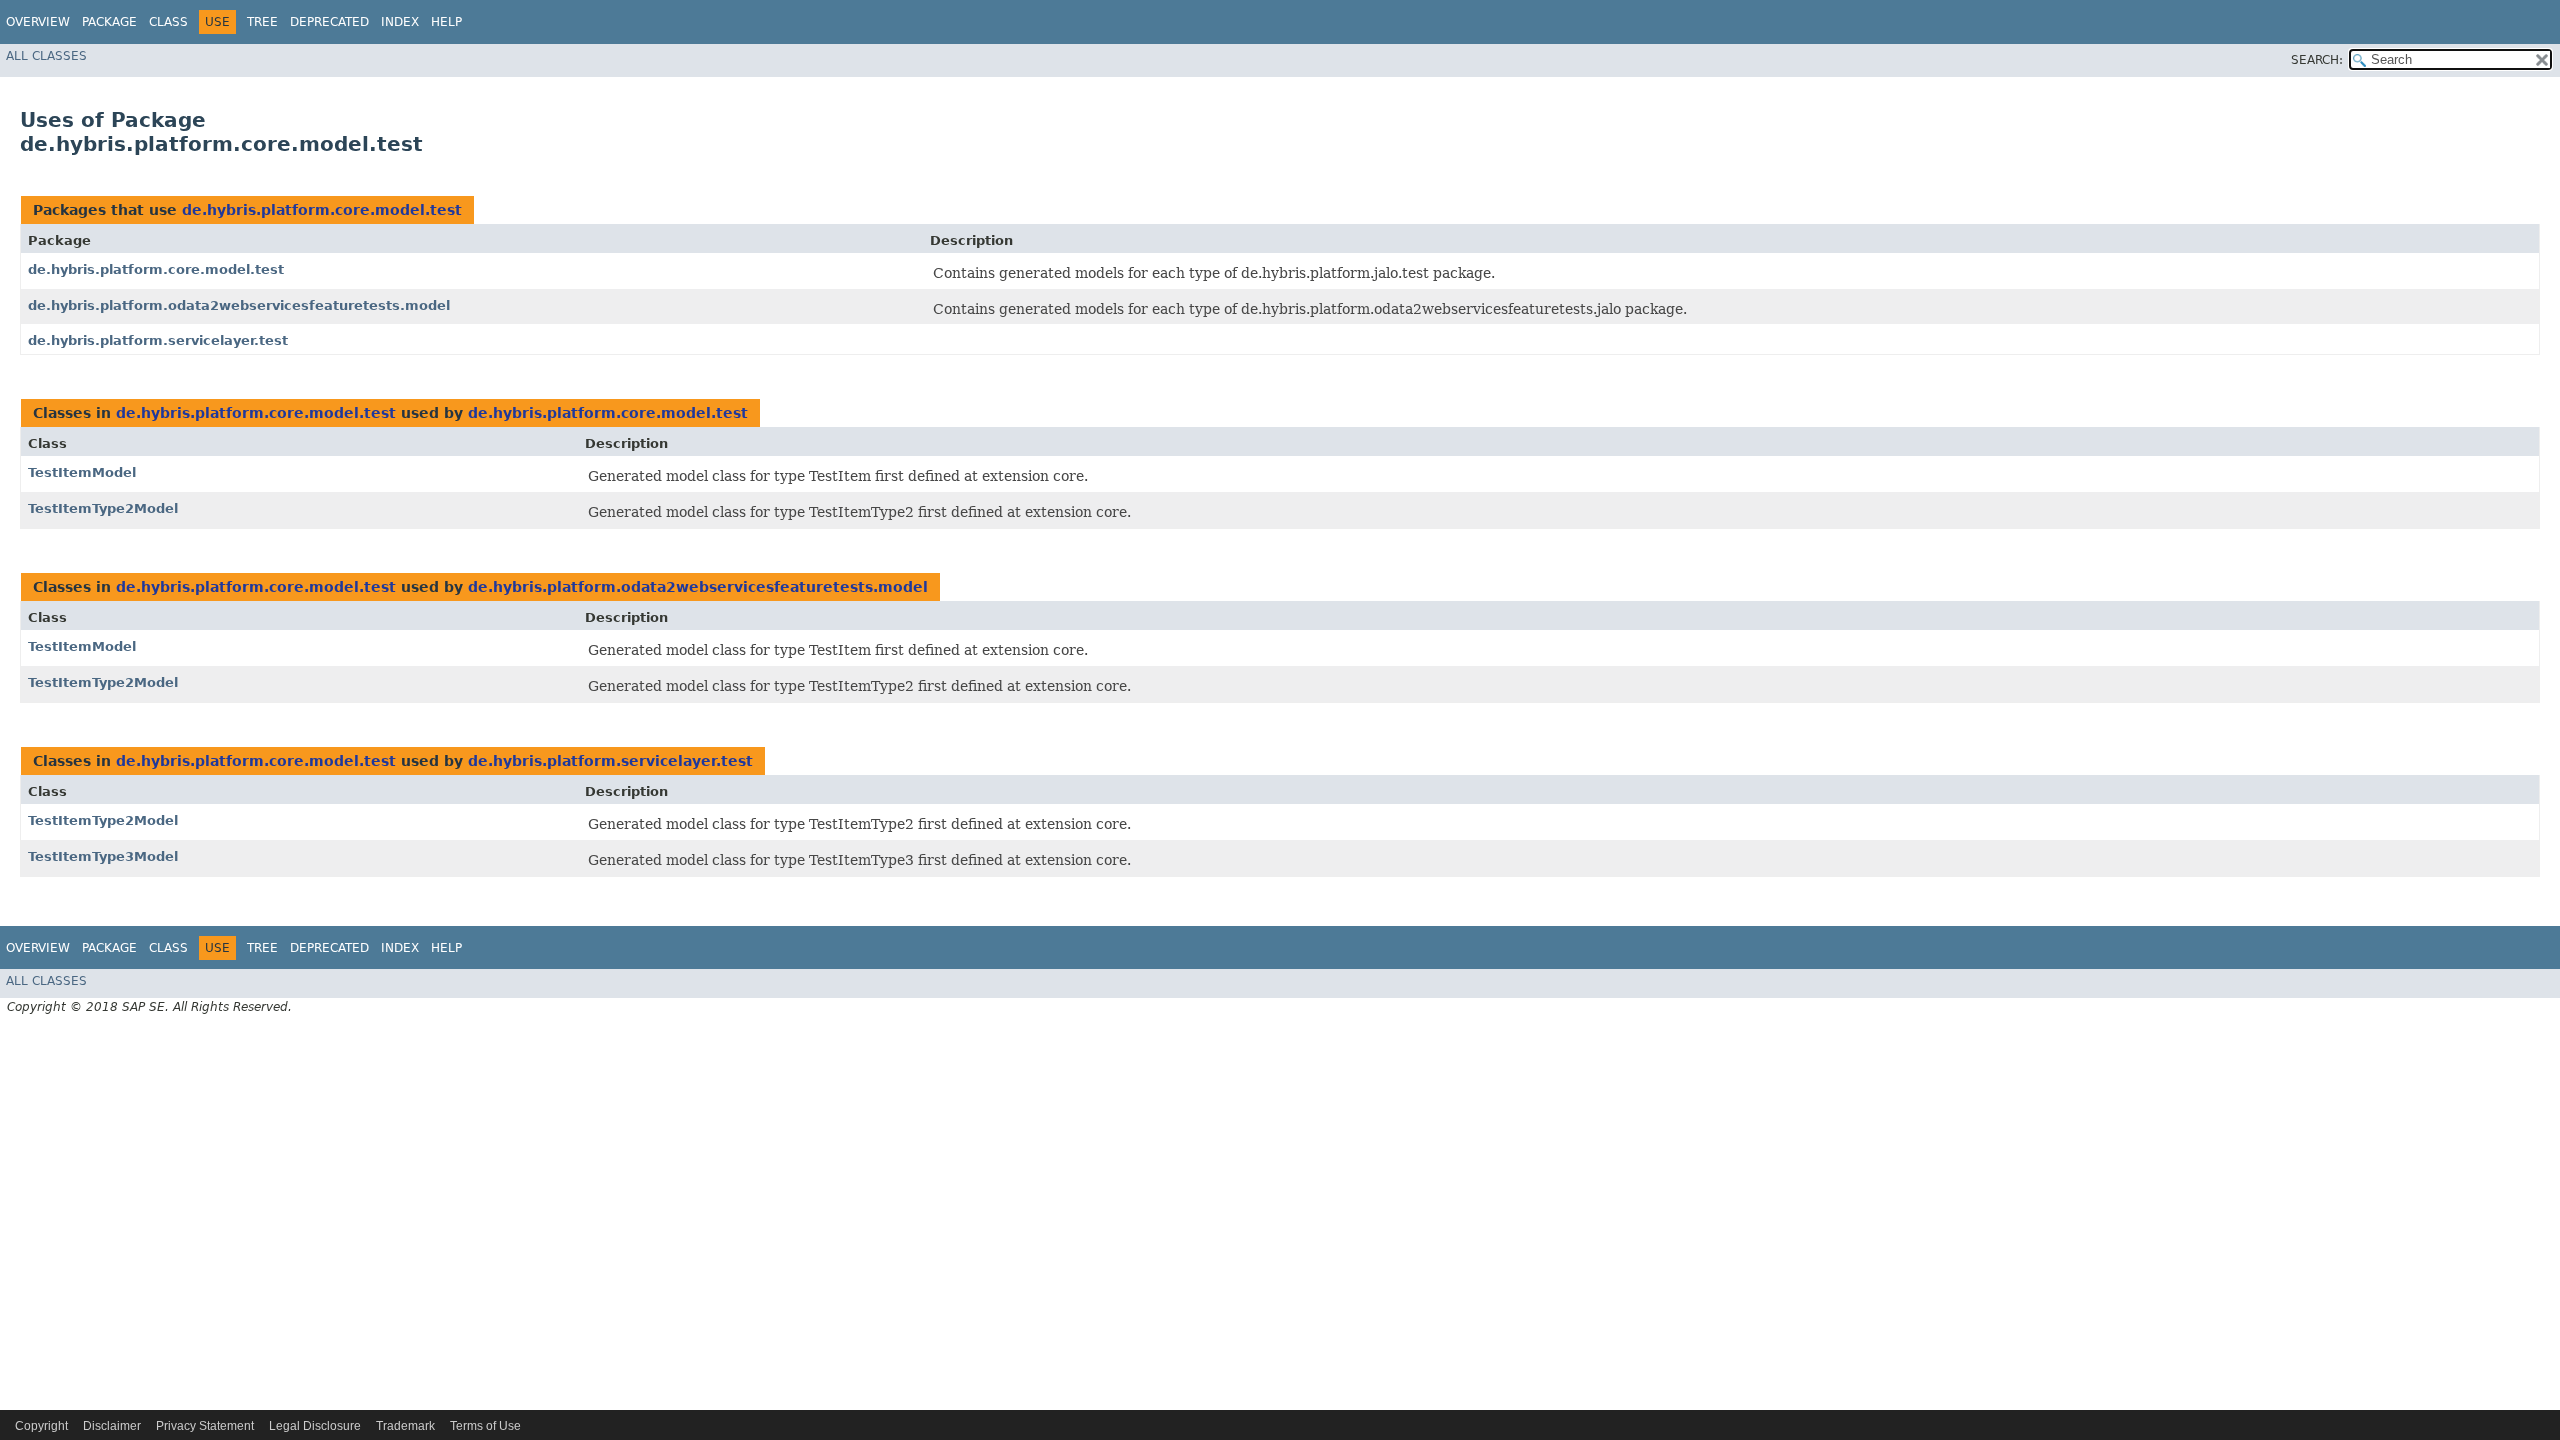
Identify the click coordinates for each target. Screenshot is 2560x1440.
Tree (262, 22)
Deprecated (329, 22)
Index (400, 22)
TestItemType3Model (103, 856)
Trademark (405, 1426)
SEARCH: (2317, 60)
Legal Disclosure (315, 1426)
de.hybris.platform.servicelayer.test (158, 340)
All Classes (46, 56)
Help (446, 22)
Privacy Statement (205, 1426)
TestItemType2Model (103, 508)
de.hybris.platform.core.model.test (322, 210)
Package (109, 22)
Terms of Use (485, 1426)
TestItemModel (82, 472)
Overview (38, 22)
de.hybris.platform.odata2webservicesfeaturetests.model (239, 305)
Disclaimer (112, 1426)
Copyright (41, 1426)
